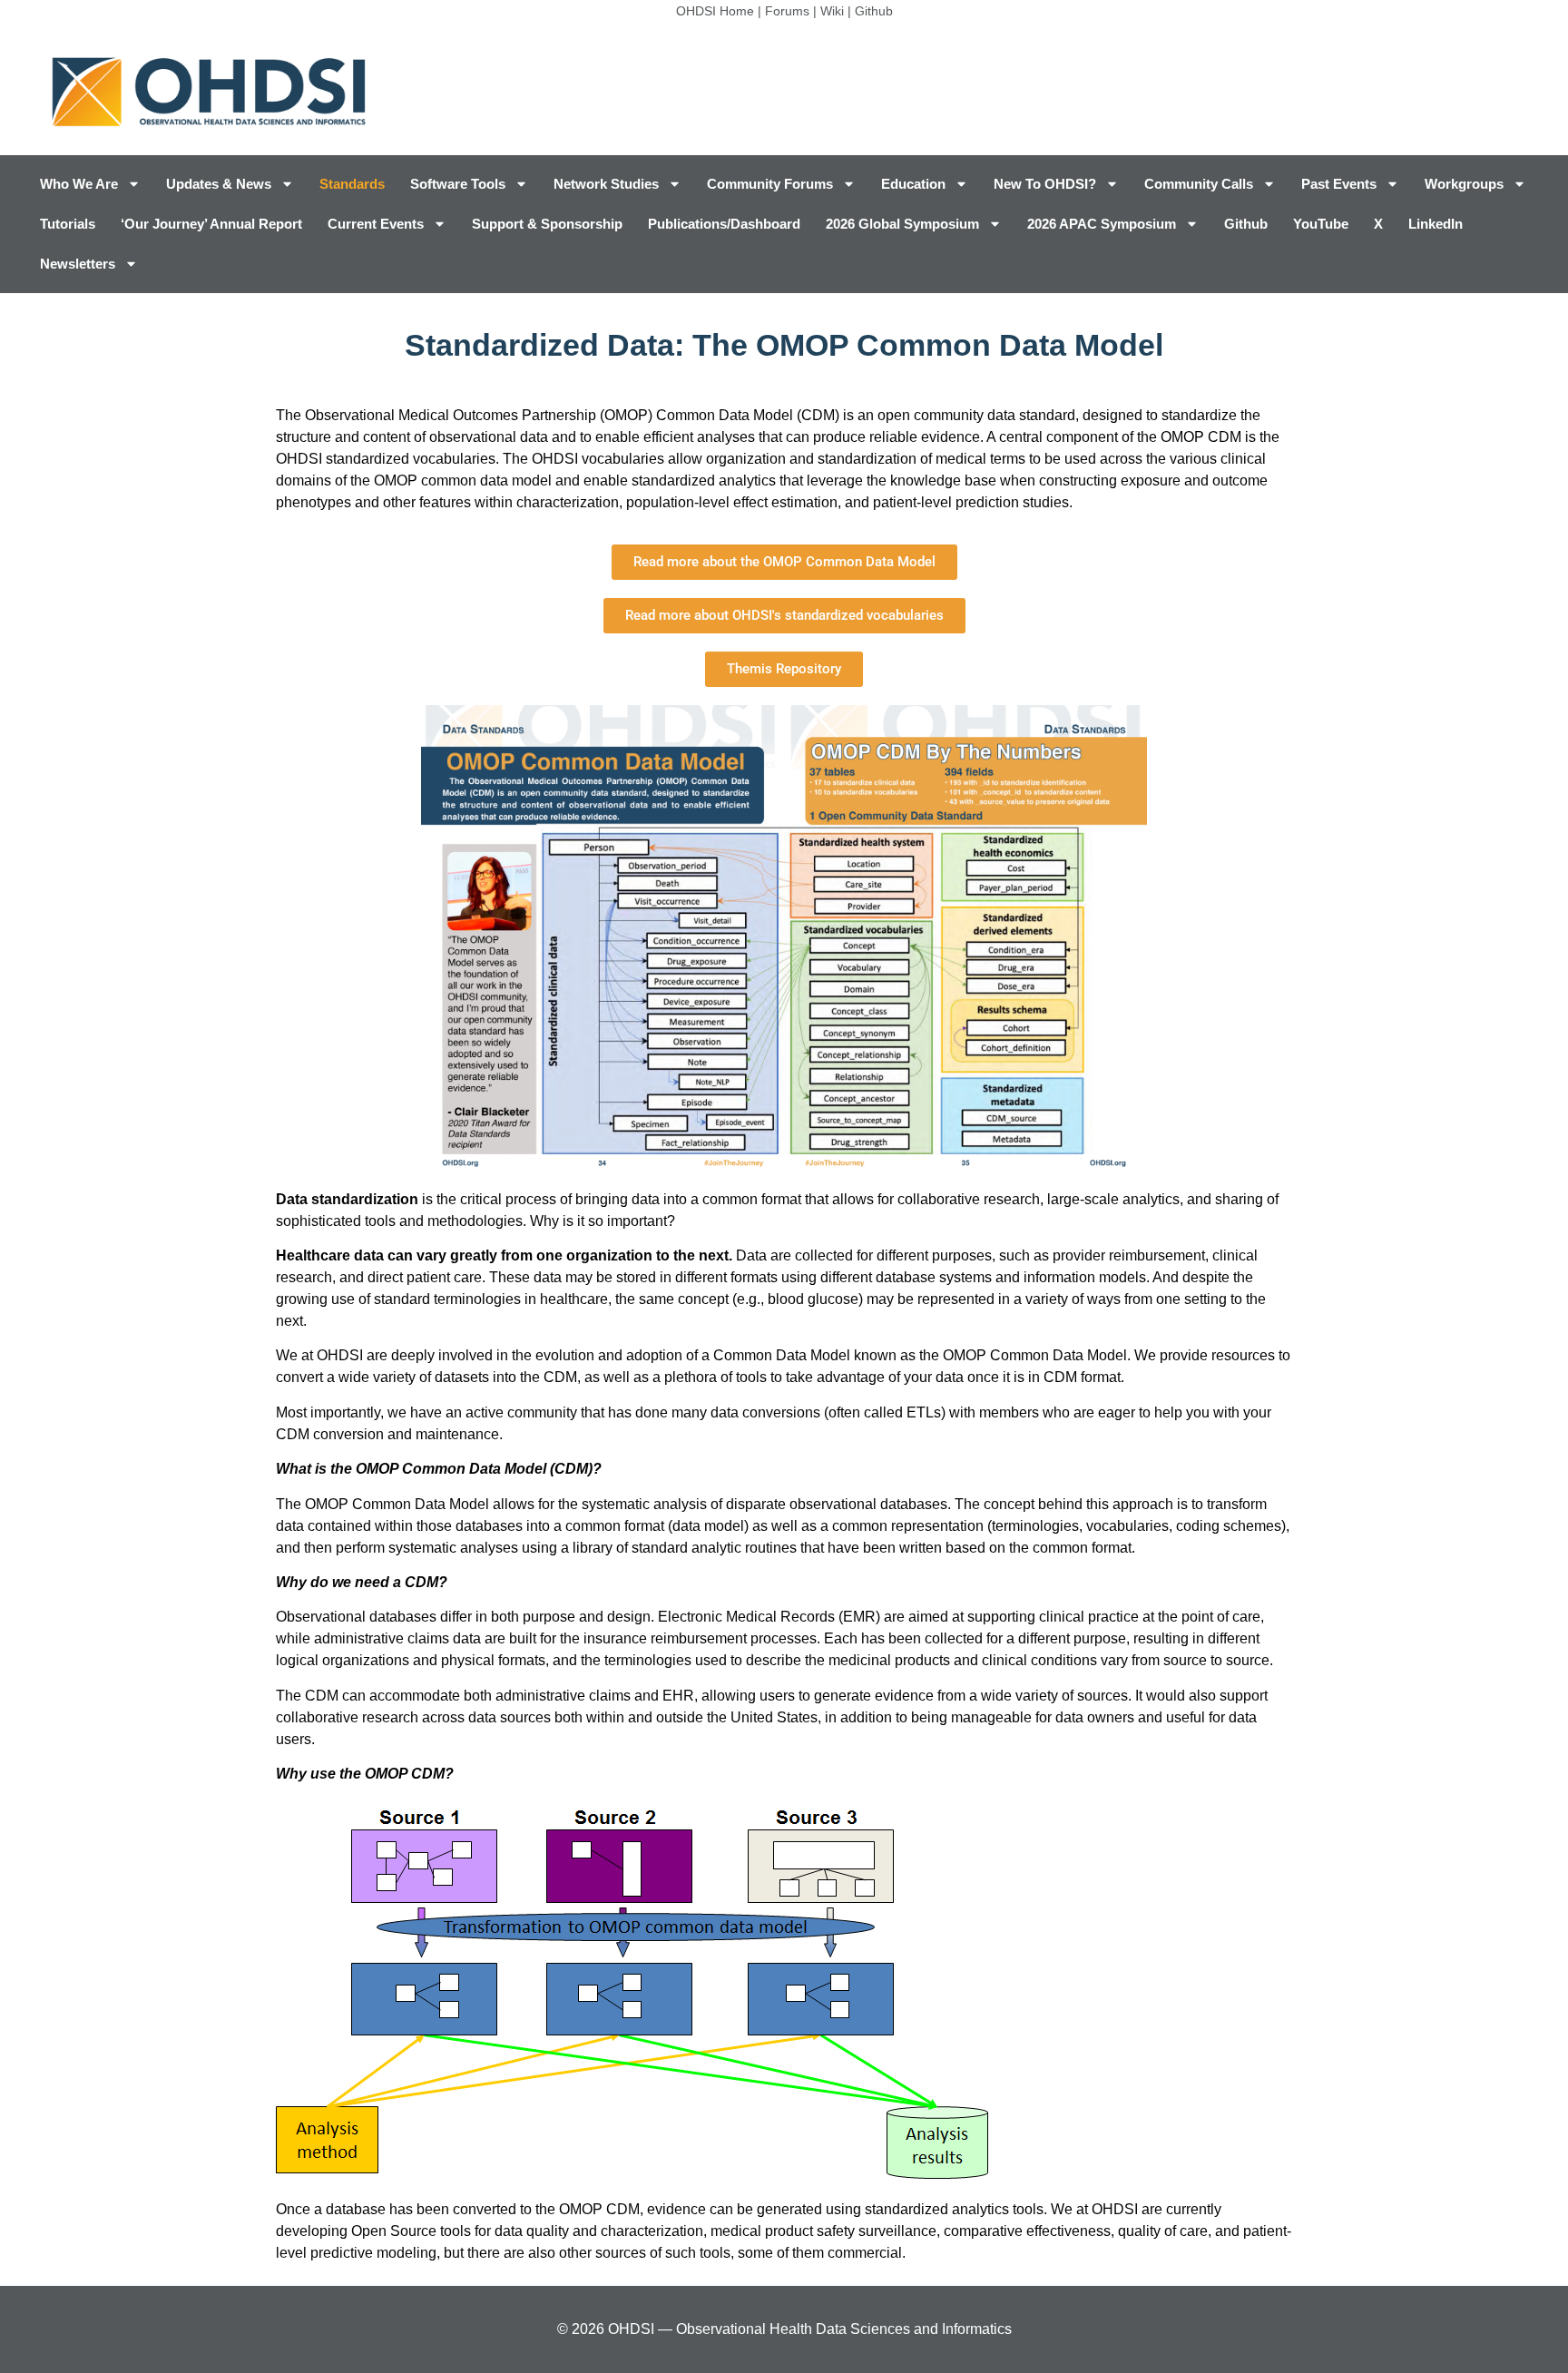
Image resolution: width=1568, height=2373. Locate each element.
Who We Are (79, 184)
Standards (352, 184)
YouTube (1321, 224)
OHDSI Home (715, 11)
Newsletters (78, 264)
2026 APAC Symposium (1102, 224)
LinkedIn (1436, 224)
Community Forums (770, 184)
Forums (787, 11)
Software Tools (458, 184)
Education (913, 184)
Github (874, 11)
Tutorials (68, 224)
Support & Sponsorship (547, 224)
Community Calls (1199, 184)
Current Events (376, 224)
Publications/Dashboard (724, 224)
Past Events (1339, 184)
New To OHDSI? (1045, 184)
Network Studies (606, 184)
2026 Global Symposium (902, 224)
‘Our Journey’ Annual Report (211, 224)
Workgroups (1464, 184)
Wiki (832, 11)
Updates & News (219, 184)
